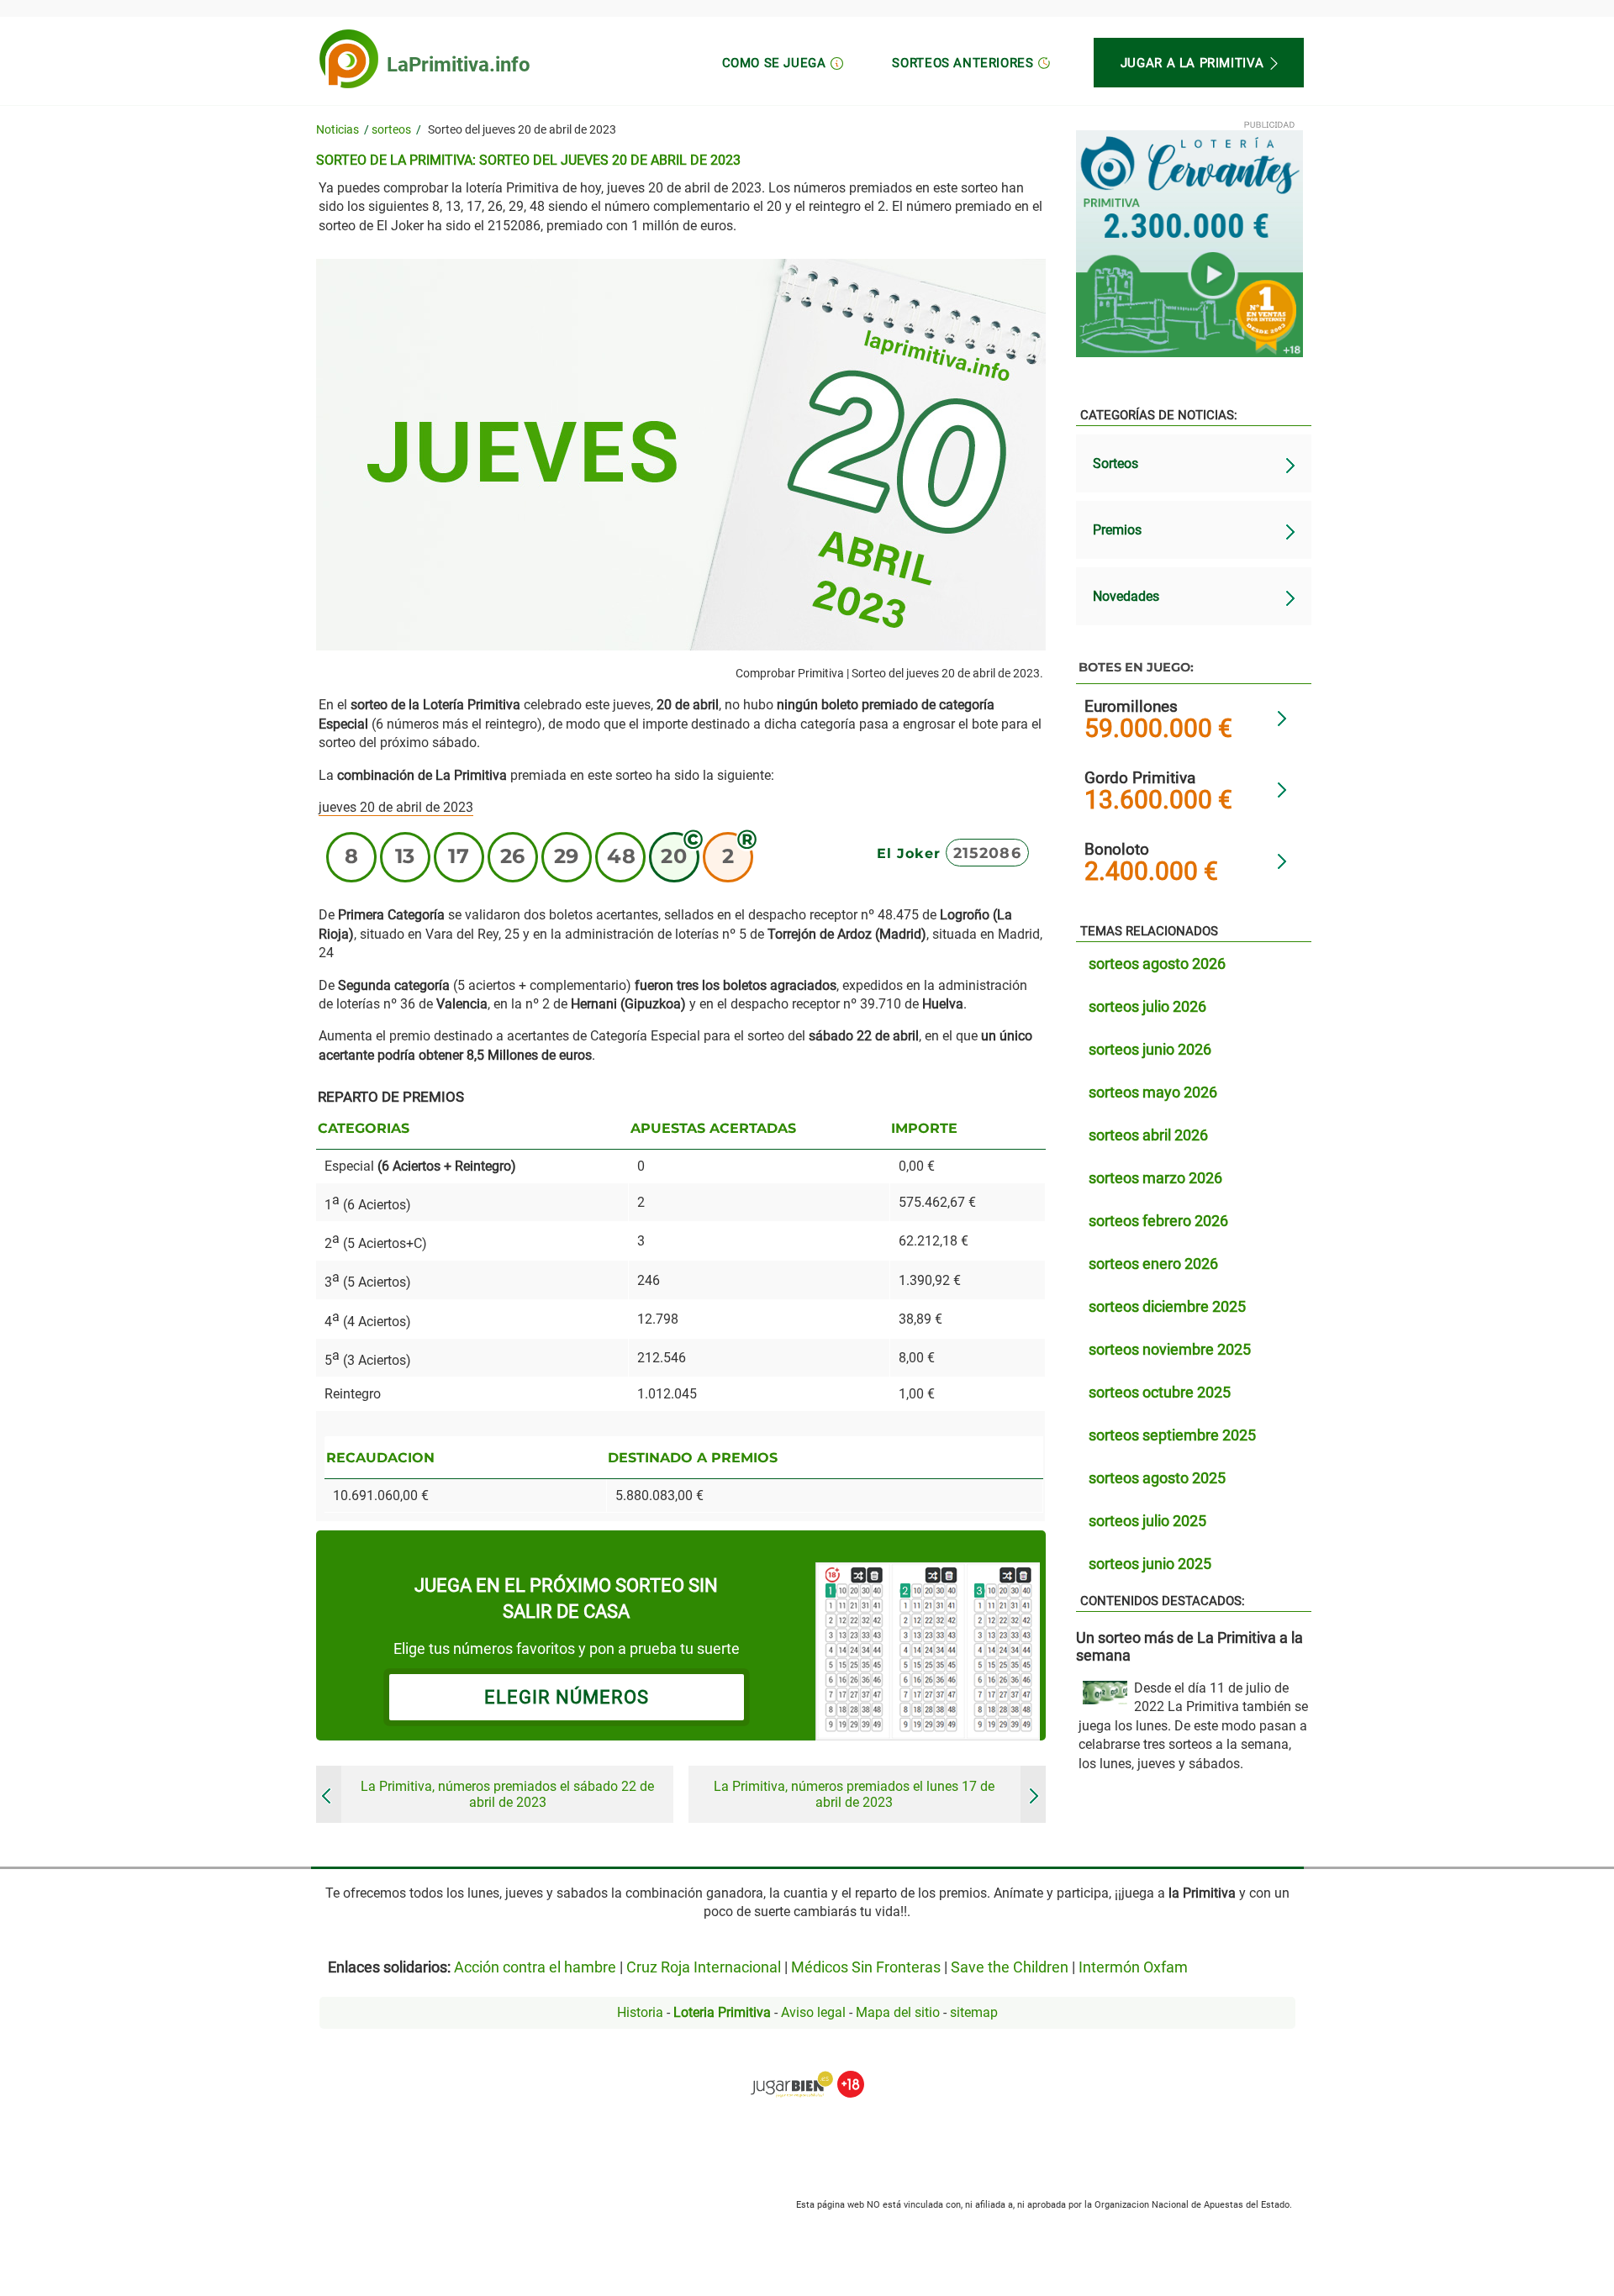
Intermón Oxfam (1133, 1967)
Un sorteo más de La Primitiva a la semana (1189, 1646)
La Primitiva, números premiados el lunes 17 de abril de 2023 (854, 1794)
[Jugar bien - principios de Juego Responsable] (807, 2072)
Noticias (338, 130)
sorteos (391, 130)
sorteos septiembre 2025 (1172, 1435)
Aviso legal (813, 2012)
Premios (1117, 530)
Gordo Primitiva (1140, 778)
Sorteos (1116, 463)
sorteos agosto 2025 (1157, 1478)
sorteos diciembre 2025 (1167, 1306)
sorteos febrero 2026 (1158, 1221)
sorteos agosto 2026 (1157, 964)
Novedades (1126, 596)
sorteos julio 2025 (1147, 1521)
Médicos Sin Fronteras (866, 1967)
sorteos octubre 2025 (1160, 1392)
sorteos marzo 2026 (1155, 1178)
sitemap (974, 2012)
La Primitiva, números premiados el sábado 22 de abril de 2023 (507, 1794)
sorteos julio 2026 (1147, 1006)
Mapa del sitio (898, 2012)
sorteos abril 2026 (1148, 1135)
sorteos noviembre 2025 (1170, 1349)
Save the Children (1010, 1967)
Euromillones (1131, 706)
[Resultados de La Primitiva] (349, 59)
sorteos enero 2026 (1153, 1264)
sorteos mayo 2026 (1153, 1092)
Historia (640, 2012)
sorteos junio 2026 (1150, 1049)
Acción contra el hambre (535, 1967)
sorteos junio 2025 (1150, 1564)
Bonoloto (1117, 849)
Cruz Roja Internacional (704, 1967)
